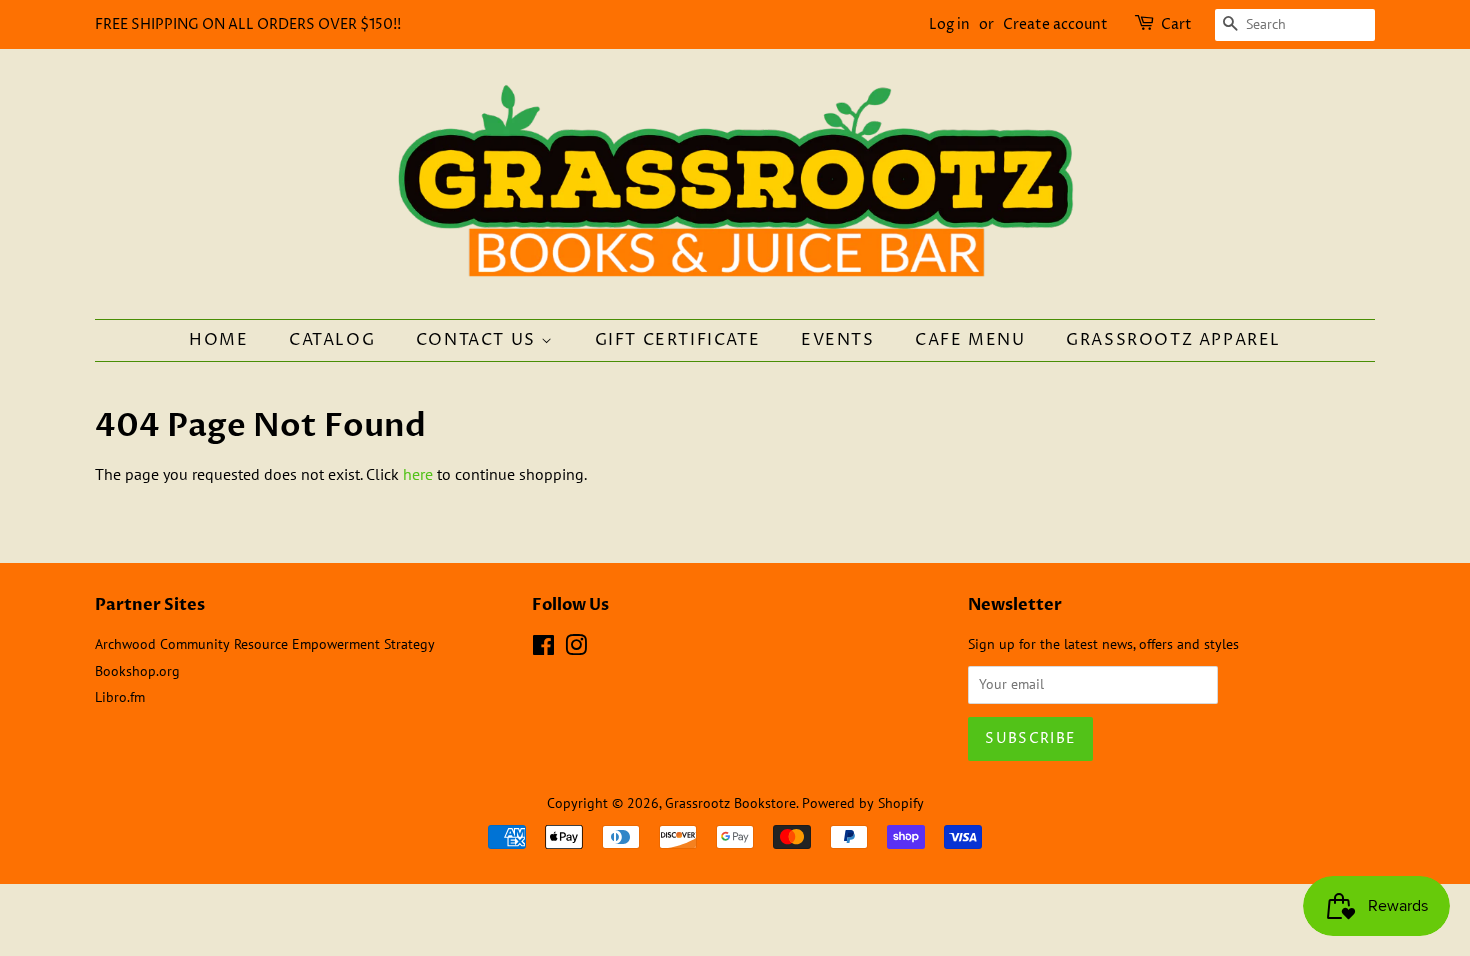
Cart (1176, 24)
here (418, 474)
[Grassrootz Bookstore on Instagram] (576, 649)
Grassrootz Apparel (1173, 340)
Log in (949, 24)
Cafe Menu (970, 340)
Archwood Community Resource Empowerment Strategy (265, 644)
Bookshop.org (137, 671)
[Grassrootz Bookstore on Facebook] (543, 649)
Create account (1055, 24)
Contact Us (479, 340)
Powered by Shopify (863, 803)
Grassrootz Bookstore (730, 803)
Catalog (332, 340)
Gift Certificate (678, 340)
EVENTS (838, 340)
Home (218, 340)
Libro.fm (120, 697)
